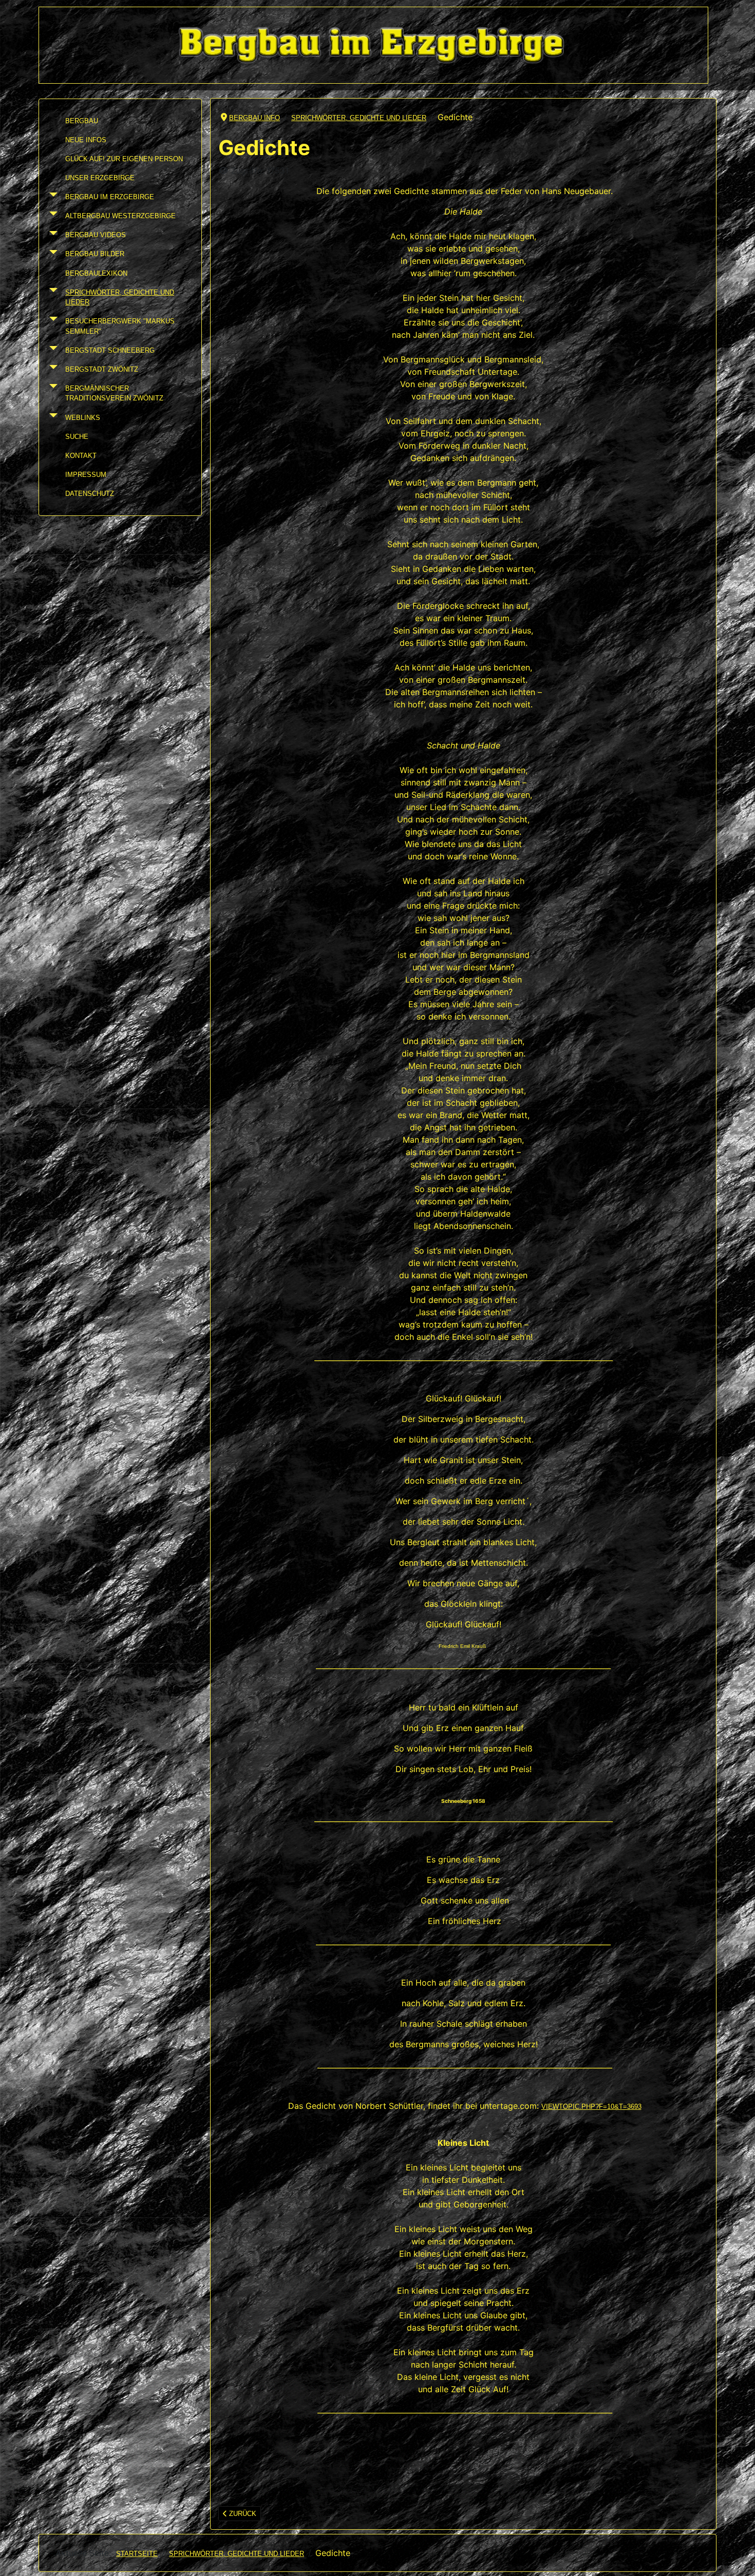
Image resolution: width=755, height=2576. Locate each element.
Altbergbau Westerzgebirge (120, 216)
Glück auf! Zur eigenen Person (124, 159)
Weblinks (83, 418)
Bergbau (82, 121)
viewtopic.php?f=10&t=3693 (591, 2107)
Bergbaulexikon (96, 273)
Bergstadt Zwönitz (102, 369)
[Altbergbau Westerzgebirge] (51, 216)
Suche (77, 437)
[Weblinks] (51, 418)
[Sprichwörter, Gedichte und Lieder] (51, 297)
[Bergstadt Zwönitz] (51, 369)
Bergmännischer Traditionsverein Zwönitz (114, 393)
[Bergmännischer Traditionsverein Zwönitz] (51, 393)
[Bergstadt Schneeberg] (51, 350)
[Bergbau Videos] (51, 235)
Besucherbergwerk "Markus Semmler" (120, 326)
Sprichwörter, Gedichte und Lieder (120, 297)
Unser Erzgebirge (100, 178)
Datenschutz (90, 494)
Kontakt (81, 456)
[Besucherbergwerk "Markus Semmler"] (51, 326)
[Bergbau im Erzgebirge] (51, 197)
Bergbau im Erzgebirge (110, 197)
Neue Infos (86, 140)
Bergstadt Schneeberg (110, 350)
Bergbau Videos (96, 235)
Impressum (86, 475)
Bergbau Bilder (95, 254)
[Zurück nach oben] (739, 2559)
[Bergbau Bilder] (51, 254)
